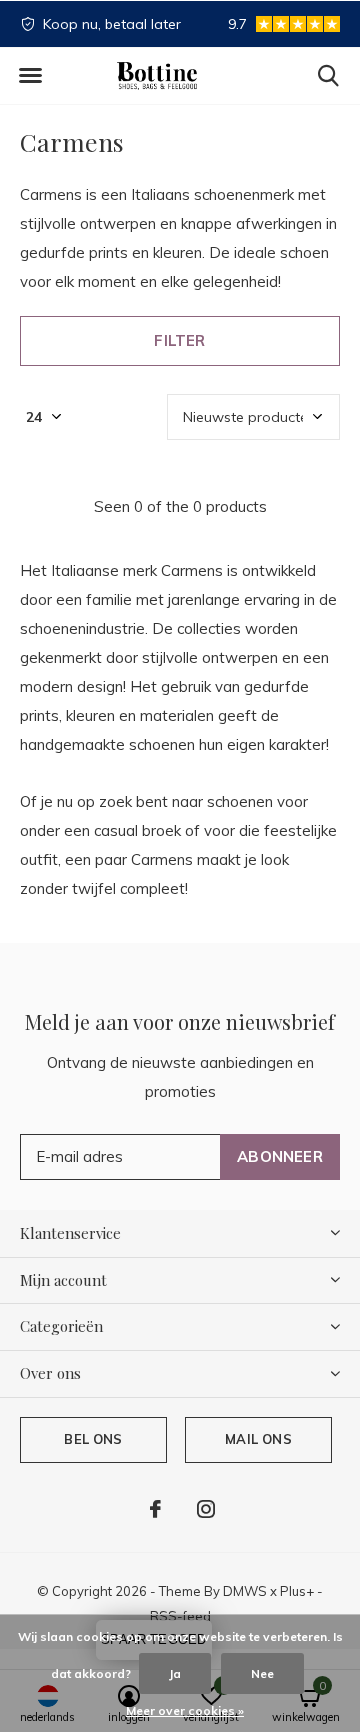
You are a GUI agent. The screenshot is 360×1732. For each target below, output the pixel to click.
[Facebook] (155, 1509)
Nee (262, 1673)
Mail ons (258, 1439)
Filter (179, 340)
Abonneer (280, 1156)
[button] (30, 76)
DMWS (245, 1591)
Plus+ (297, 1591)
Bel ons (93, 1439)
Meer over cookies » (185, 1710)
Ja (175, 1673)
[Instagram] (206, 1509)
